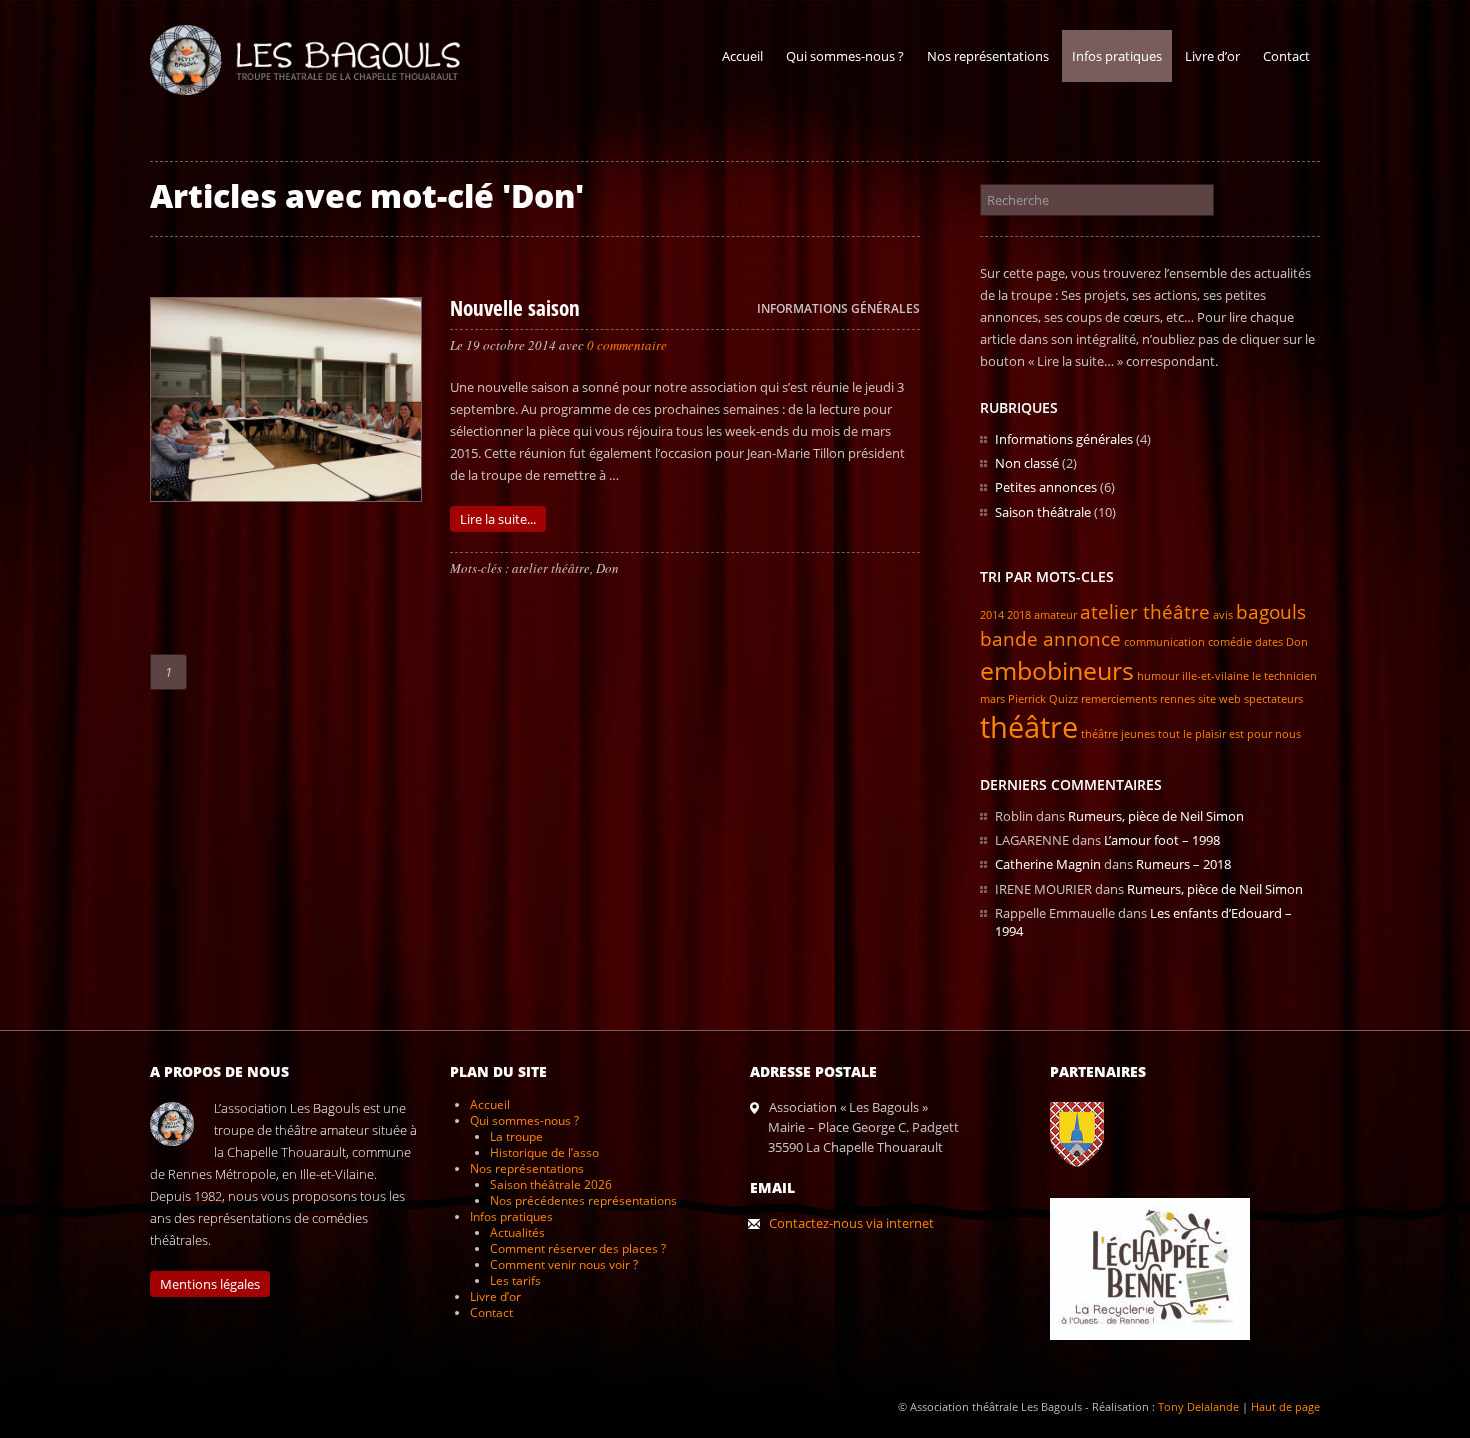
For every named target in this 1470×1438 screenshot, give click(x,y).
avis (1223, 615)
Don (607, 568)
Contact (1286, 56)
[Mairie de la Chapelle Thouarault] (1087, 1182)
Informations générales (838, 308)
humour (1158, 676)
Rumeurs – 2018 (1183, 864)
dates (1269, 642)
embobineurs (1057, 670)
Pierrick (1027, 699)
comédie (1230, 642)
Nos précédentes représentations (583, 1200)
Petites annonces (1046, 487)
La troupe (516, 1136)
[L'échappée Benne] (1160, 1355)
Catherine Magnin (1048, 864)
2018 (1019, 615)
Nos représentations (988, 56)
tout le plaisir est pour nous (1229, 734)
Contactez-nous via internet (851, 1223)
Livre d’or (1212, 56)
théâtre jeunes (1118, 734)
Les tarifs (515, 1280)
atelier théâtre (551, 568)
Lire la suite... (498, 519)
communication (1164, 642)
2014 (992, 615)
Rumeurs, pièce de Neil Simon (1156, 816)
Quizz (1063, 699)
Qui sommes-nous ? (845, 56)
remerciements (1119, 699)
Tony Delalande (1198, 1406)
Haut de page (1285, 1406)
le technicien (1284, 676)
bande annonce (1050, 639)
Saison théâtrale (1043, 512)
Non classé (1027, 463)
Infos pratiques (1117, 56)
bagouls (1271, 612)
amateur (1055, 615)
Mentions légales (210, 1284)
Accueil (742, 56)
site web (1219, 699)
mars (992, 699)
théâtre (1029, 727)
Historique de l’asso (544, 1152)
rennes (1177, 699)
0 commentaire (627, 345)
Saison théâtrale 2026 (551, 1184)
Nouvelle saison (515, 308)
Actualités (517, 1232)
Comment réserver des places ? (578, 1248)
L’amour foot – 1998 (1162, 840)
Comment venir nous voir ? (564, 1264)
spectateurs (1273, 699)
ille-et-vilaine (1215, 676)
